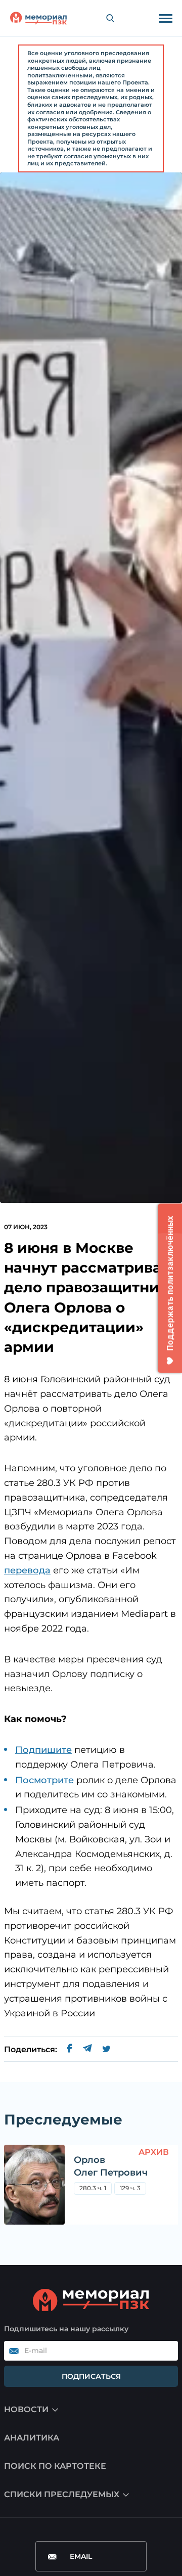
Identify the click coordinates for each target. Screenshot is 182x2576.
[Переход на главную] (38, 18)
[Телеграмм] (87, 2050)
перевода (27, 1570)
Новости (26, 2409)
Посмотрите (44, 1780)
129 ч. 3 (130, 2188)
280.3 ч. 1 (93, 2188)
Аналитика (32, 2438)
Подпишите (43, 1750)
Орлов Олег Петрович (111, 2166)
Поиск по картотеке (55, 2466)
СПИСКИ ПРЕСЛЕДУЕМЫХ (62, 2494)
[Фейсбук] (70, 2050)
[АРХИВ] (34, 2185)
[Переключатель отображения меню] (165, 18)
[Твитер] (106, 2050)
